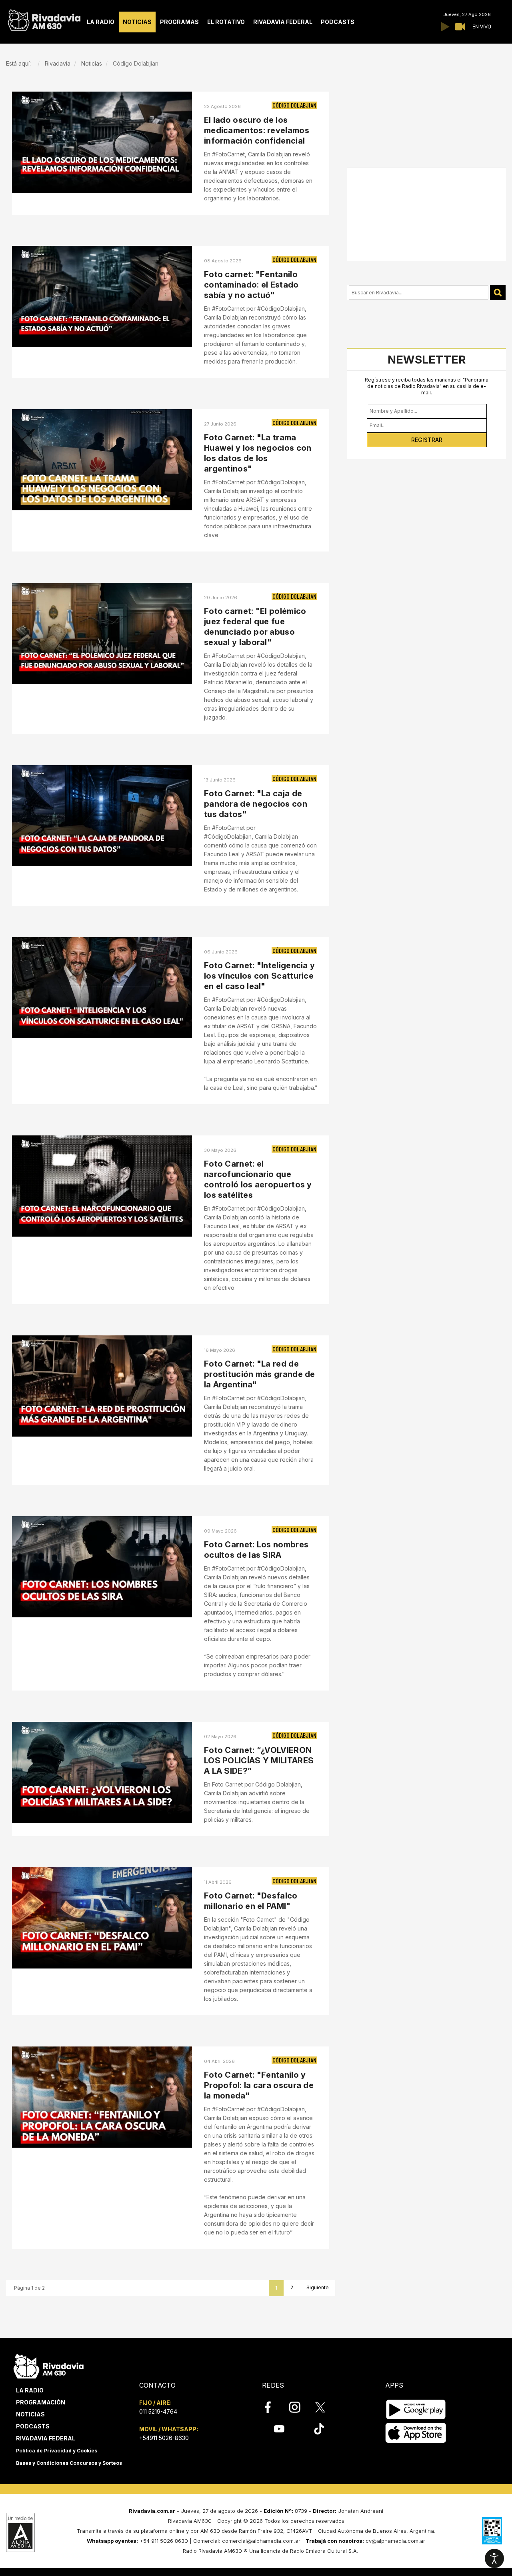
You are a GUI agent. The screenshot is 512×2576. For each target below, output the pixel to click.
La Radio (30, 2390)
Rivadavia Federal (46, 2438)
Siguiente (318, 2287)
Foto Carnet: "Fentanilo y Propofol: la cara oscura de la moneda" (259, 2085)
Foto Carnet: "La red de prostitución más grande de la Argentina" (260, 1374)
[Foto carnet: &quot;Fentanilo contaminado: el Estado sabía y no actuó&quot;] (102, 297)
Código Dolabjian (294, 105)
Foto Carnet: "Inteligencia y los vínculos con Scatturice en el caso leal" (259, 976)
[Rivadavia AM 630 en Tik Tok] (319, 2429)
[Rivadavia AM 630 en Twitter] (326, 2407)
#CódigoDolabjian (281, 1568)
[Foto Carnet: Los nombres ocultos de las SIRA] (102, 1567)
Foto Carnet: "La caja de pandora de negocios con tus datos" (256, 804)
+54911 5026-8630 (164, 2438)
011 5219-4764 (158, 2411)
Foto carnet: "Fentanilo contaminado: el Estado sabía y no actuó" (251, 285)
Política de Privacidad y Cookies (57, 2451)
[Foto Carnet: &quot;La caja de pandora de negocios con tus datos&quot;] (102, 816)
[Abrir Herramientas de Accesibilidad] (494, 2558)
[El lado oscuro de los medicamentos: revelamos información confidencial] (102, 142)
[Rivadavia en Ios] (416, 2433)
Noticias (30, 2414)
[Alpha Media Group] (20, 2532)
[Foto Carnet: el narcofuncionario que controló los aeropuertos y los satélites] (102, 1186)
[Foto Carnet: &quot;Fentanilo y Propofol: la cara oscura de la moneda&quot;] (102, 2097)
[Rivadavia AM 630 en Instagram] (299, 2407)
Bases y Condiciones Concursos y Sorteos (69, 2463)
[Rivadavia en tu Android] (416, 2409)
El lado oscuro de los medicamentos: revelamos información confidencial (257, 130)
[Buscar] (498, 293)
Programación (41, 2402)
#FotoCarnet (228, 1568)
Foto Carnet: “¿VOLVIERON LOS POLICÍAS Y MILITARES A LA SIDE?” (259, 1761)
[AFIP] (492, 2531)
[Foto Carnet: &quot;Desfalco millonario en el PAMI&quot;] (102, 1918)
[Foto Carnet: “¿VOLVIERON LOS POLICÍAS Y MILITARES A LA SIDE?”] (102, 1772)
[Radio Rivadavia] (49, 2365)
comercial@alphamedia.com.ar (261, 2541)
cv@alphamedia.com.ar (395, 2541)
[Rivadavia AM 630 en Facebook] (272, 2407)
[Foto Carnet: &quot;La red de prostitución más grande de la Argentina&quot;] (102, 1386)
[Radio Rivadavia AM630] (44, 18)
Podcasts (33, 2426)
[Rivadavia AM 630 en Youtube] (279, 2429)
